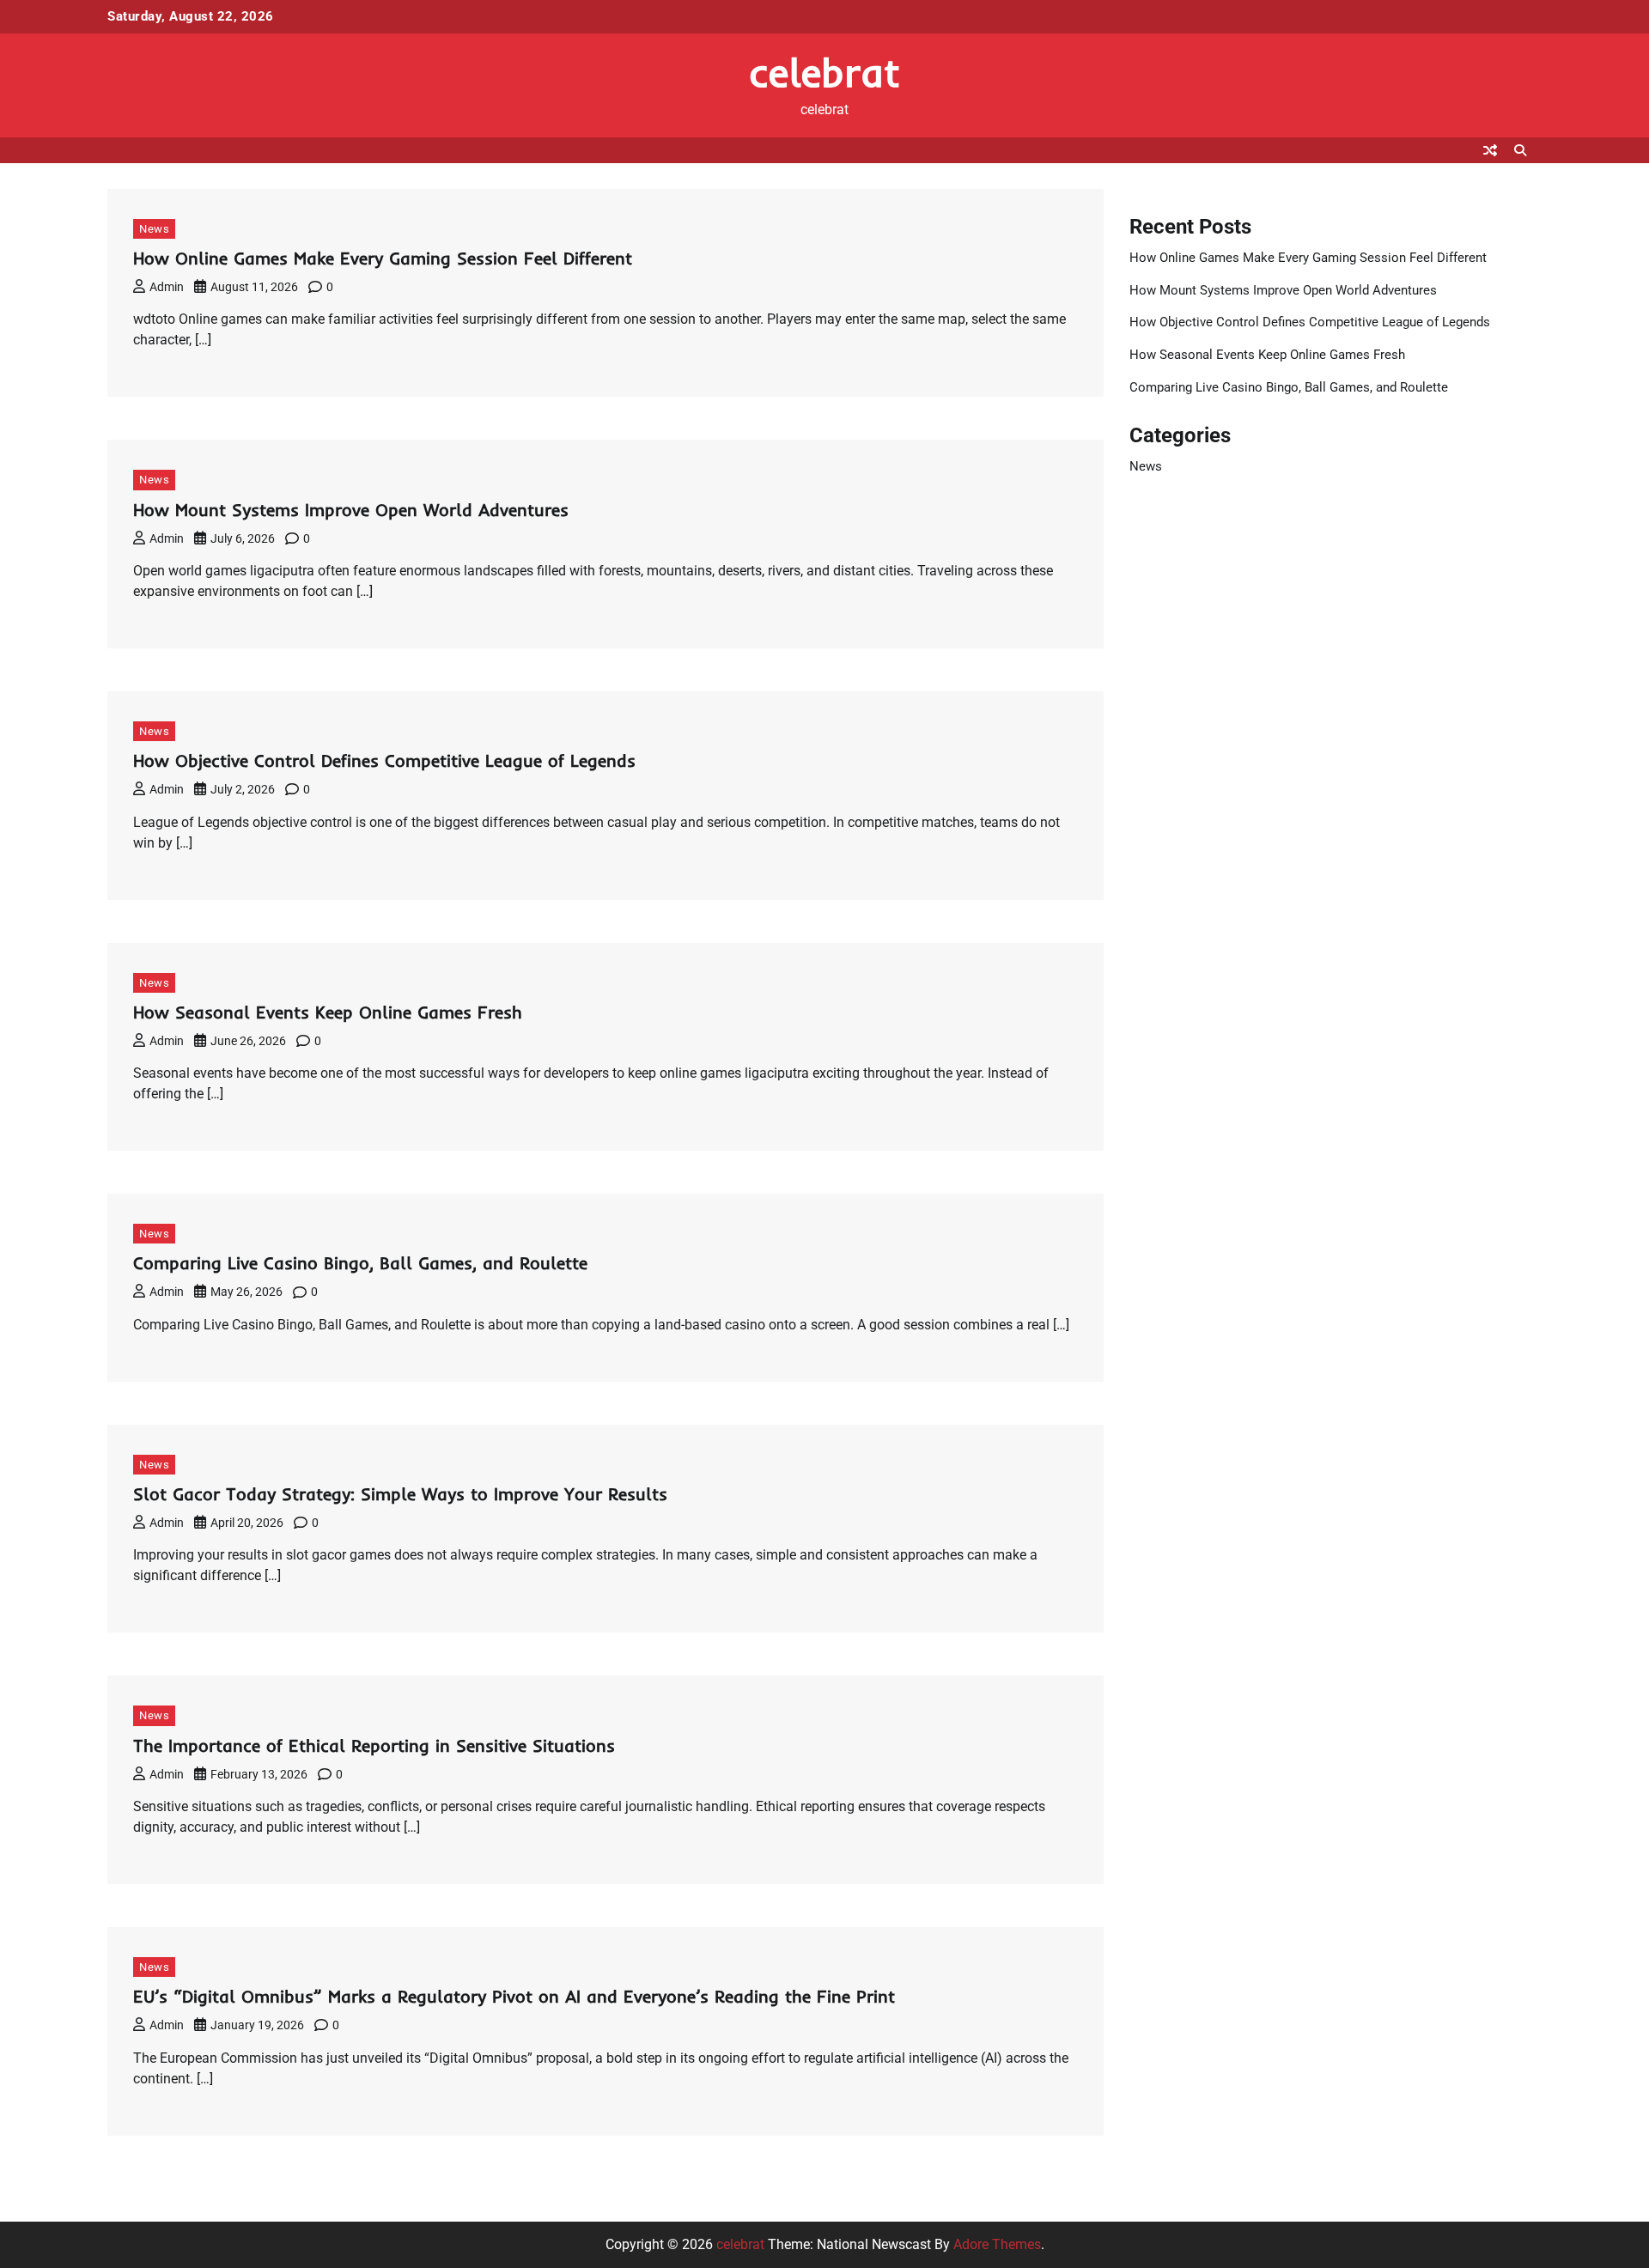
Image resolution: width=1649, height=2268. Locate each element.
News (154, 229)
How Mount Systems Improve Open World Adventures (351, 510)
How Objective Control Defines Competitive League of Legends (384, 760)
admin (167, 287)
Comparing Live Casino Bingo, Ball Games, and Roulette (360, 1263)
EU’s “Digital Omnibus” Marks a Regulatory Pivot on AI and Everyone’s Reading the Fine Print (514, 1996)
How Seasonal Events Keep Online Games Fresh (328, 1012)
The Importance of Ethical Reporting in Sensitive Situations (374, 1745)
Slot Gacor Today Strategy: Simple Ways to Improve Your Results (400, 1494)
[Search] (1520, 150)
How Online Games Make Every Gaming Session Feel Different (383, 258)
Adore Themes (997, 2244)
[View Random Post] (1490, 150)
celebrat (824, 72)
